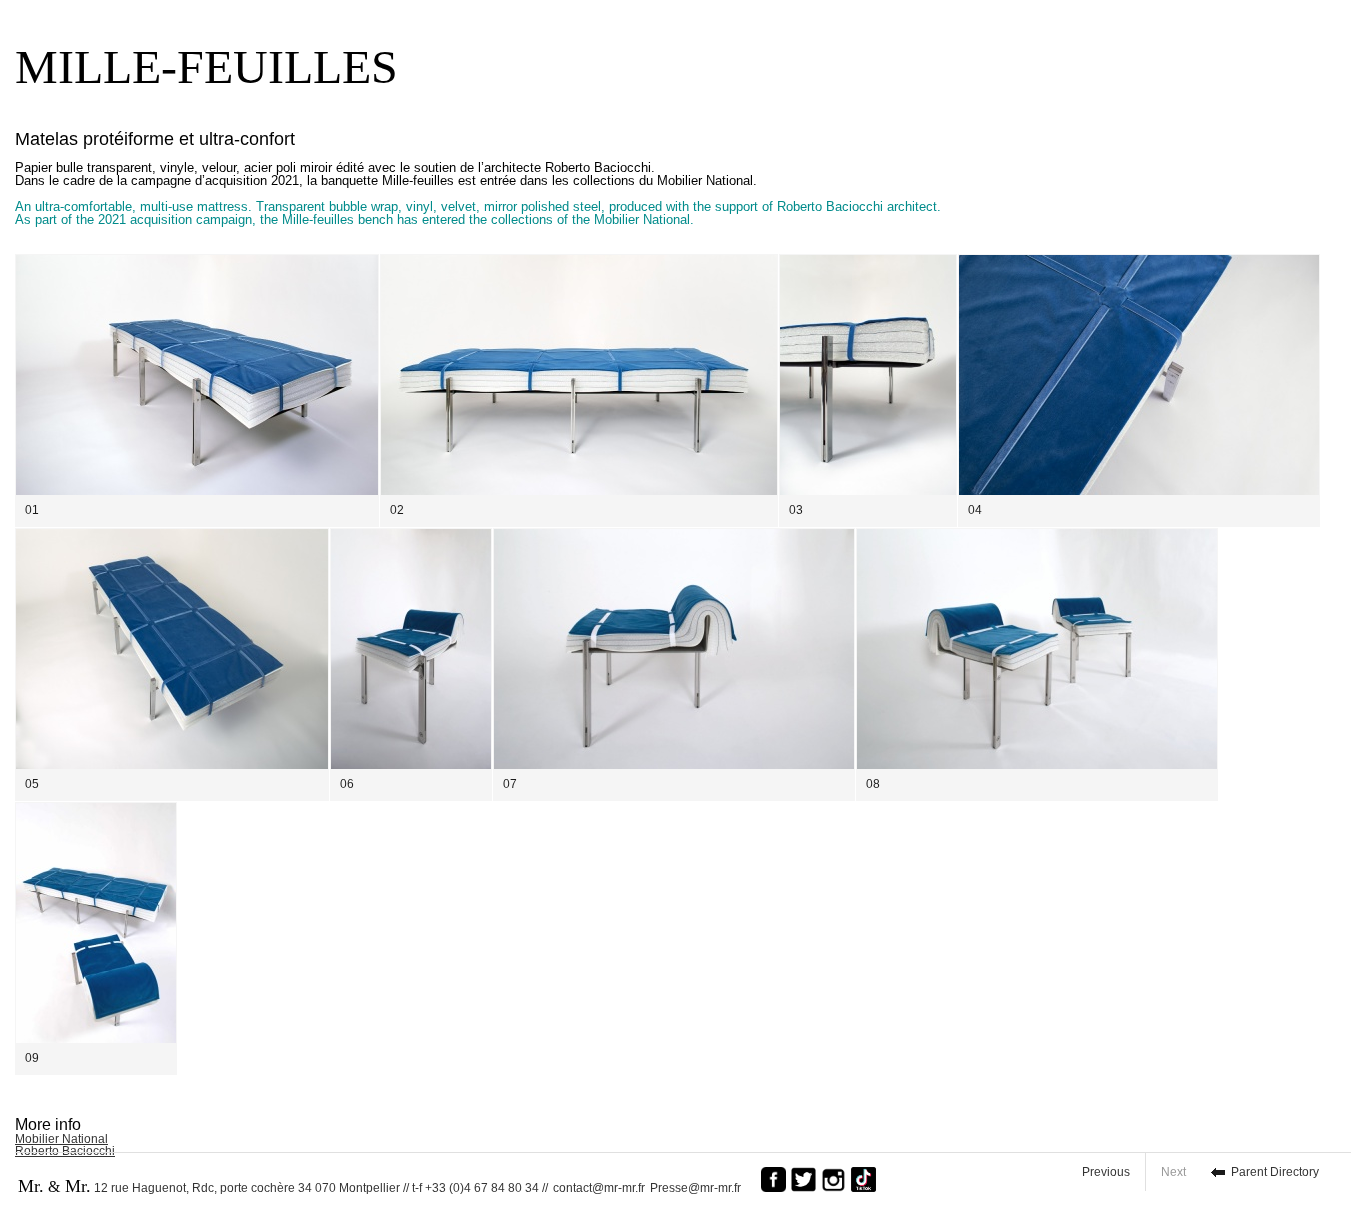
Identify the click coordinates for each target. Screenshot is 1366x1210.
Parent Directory (1275, 1172)
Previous (1106, 1172)
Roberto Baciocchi (65, 1151)
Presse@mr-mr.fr (700, 1188)
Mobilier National (61, 1139)
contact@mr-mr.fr (599, 1188)
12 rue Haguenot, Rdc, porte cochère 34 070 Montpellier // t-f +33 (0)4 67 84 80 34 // (283, 1186)
